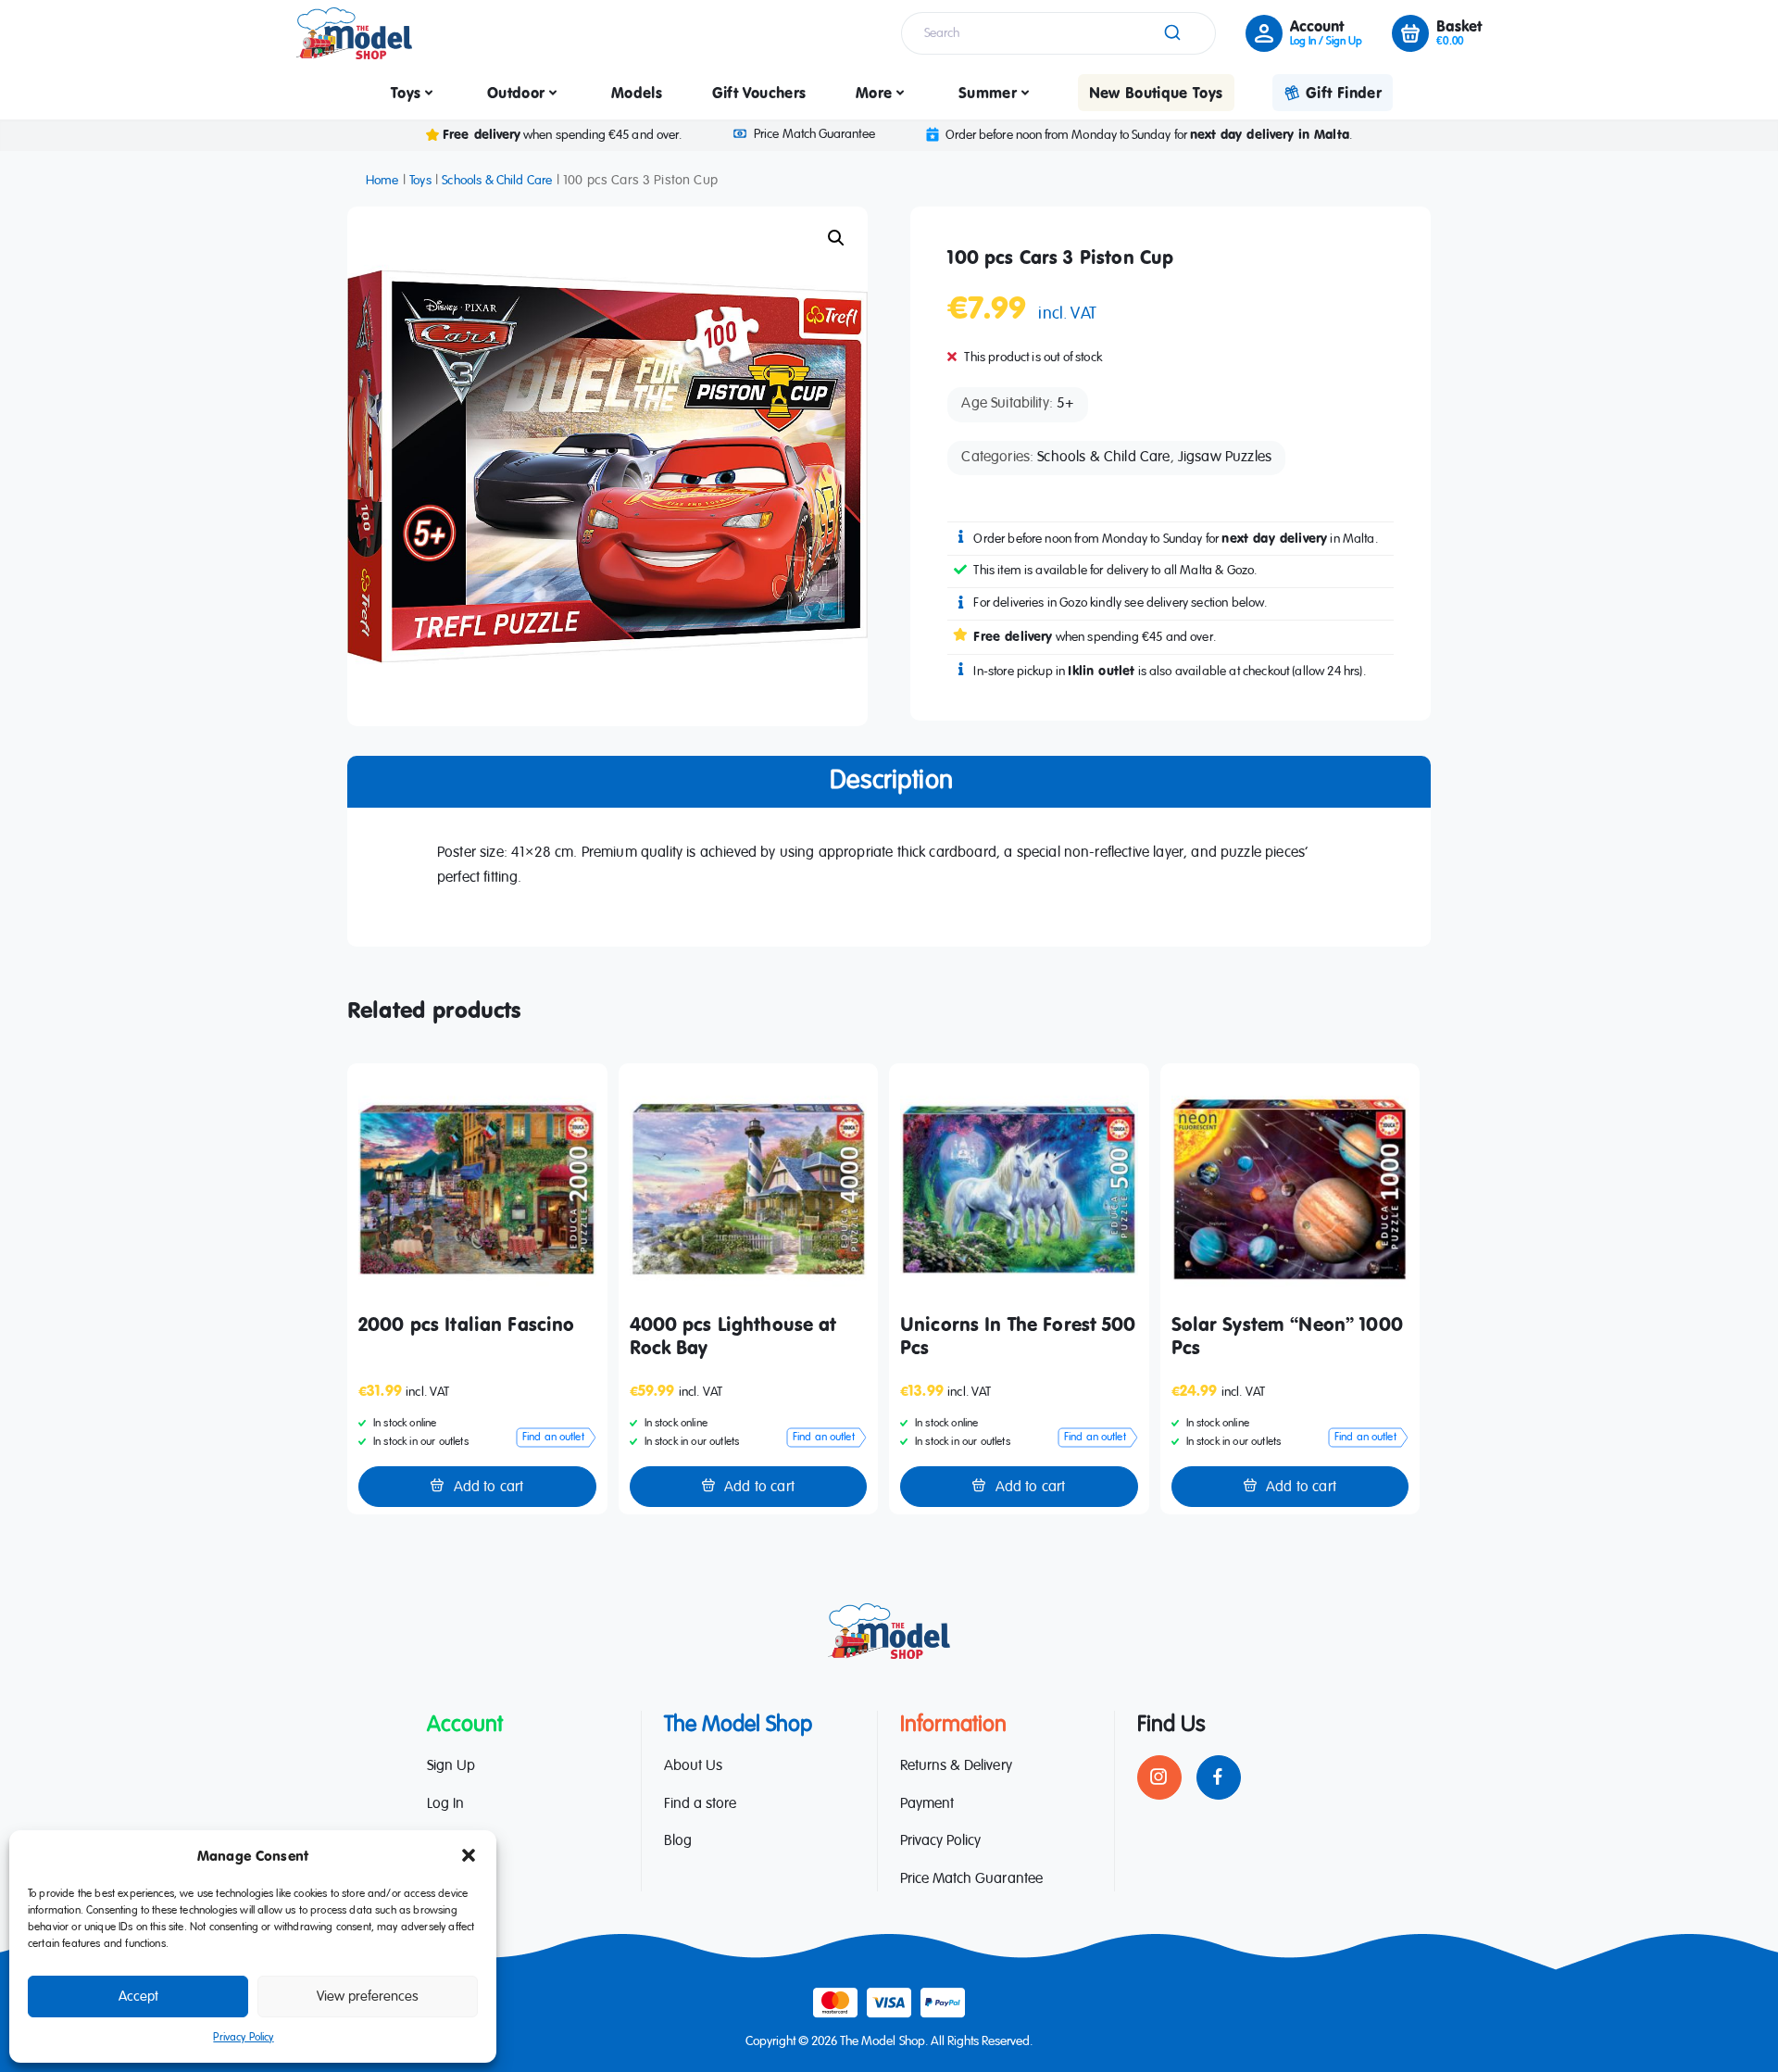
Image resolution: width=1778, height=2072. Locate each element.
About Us (693, 1766)
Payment (927, 1804)
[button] (469, 1855)
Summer (988, 93)
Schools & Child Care (497, 181)
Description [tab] (891, 781)
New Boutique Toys (1156, 93)
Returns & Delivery (956, 1766)
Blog (678, 1841)
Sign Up (451, 1766)
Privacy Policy (243, 2038)
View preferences (368, 1997)
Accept (138, 1997)
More (874, 93)
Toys (406, 93)
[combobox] (1058, 33)
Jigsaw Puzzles (1225, 458)
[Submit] (1171, 33)
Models (637, 93)
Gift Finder (1344, 93)
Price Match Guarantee (814, 134)
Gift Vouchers (759, 93)
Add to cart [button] (489, 1488)
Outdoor (516, 93)
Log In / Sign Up (1326, 42)
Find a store (700, 1804)
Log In (445, 1804)
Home (382, 181)
